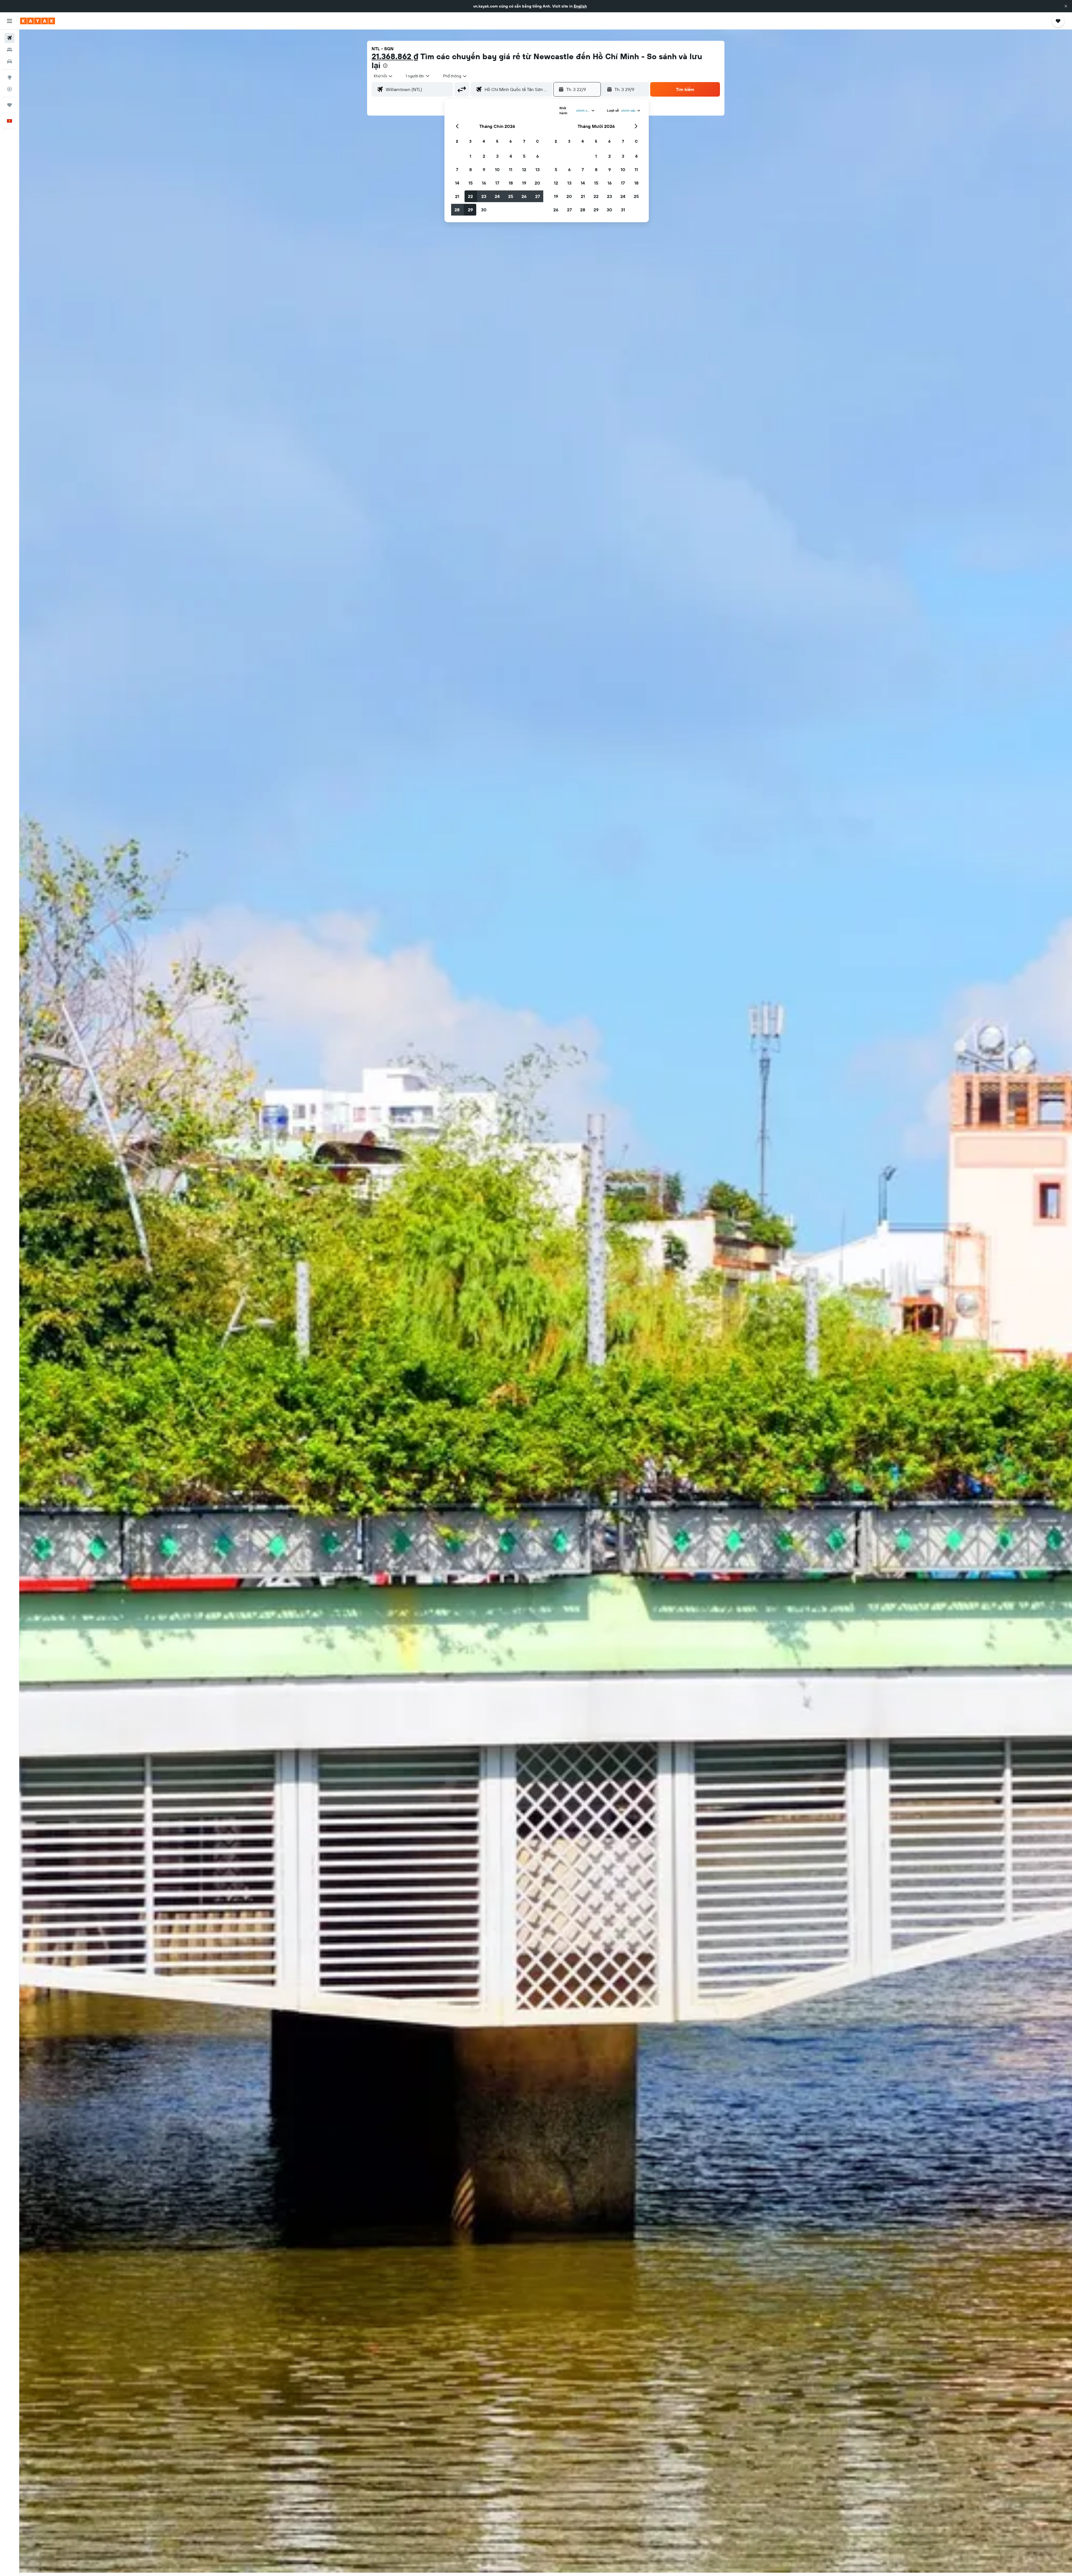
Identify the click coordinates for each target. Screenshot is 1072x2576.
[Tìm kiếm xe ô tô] (9, 61)
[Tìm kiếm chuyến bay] (9, 38)
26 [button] (524, 196)
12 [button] (524, 169)
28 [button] (457, 210)
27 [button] (538, 196)
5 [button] (524, 156)
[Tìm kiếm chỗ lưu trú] (9, 50)
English (580, 6)
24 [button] (497, 196)
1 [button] (470, 156)
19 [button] (524, 183)
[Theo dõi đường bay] (9, 89)
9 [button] (484, 169)
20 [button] (537, 183)
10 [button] (497, 169)
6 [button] (538, 156)
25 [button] (511, 196)
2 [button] (484, 156)
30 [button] (484, 210)
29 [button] (470, 210)
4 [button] (511, 156)
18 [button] (511, 183)
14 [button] (457, 183)
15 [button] (471, 183)
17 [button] (497, 183)
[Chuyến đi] (9, 105)
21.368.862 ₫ (395, 56)
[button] (1066, 6)
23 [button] (484, 196)
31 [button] (623, 210)
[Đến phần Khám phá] (9, 77)
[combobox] (383, 76)
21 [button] (457, 196)
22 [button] (470, 196)
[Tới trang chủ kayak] (38, 21)
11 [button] (511, 169)
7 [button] (457, 169)
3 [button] (497, 156)
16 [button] (484, 183)
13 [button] (538, 169)
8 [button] (471, 169)
